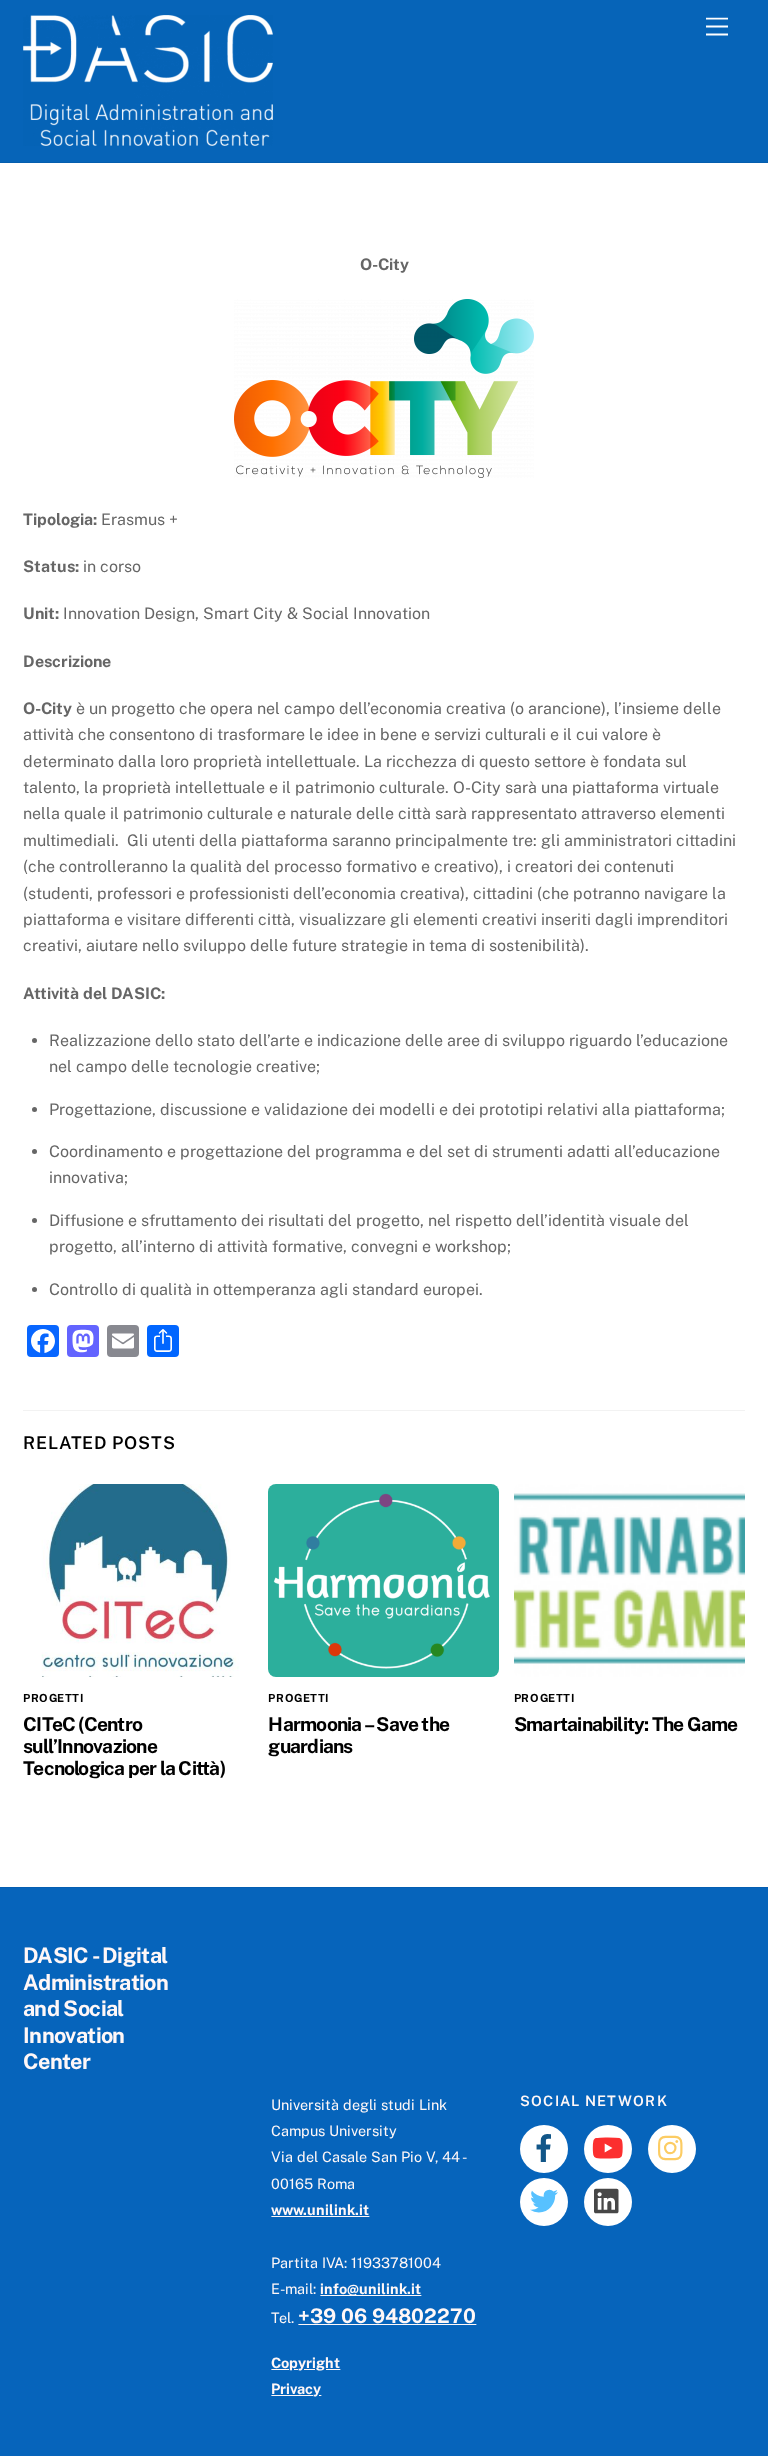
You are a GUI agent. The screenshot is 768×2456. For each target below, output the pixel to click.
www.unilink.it (320, 2209)
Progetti (53, 1698)
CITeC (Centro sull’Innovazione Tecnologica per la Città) (124, 1746)
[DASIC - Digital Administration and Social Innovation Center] (148, 137)
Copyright (305, 2362)
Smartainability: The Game (626, 1724)
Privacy (296, 2388)
